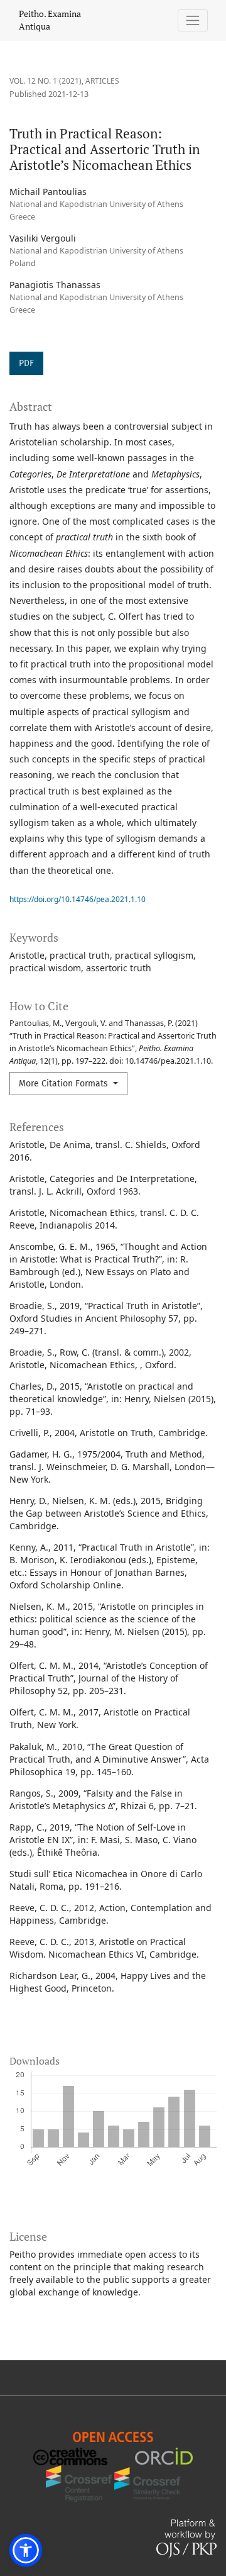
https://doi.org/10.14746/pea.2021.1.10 (78, 899)
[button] (26, 2550)
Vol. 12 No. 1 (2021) (46, 81)
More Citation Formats (65, 1084)
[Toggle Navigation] (193, 20)
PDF (26, 363)
